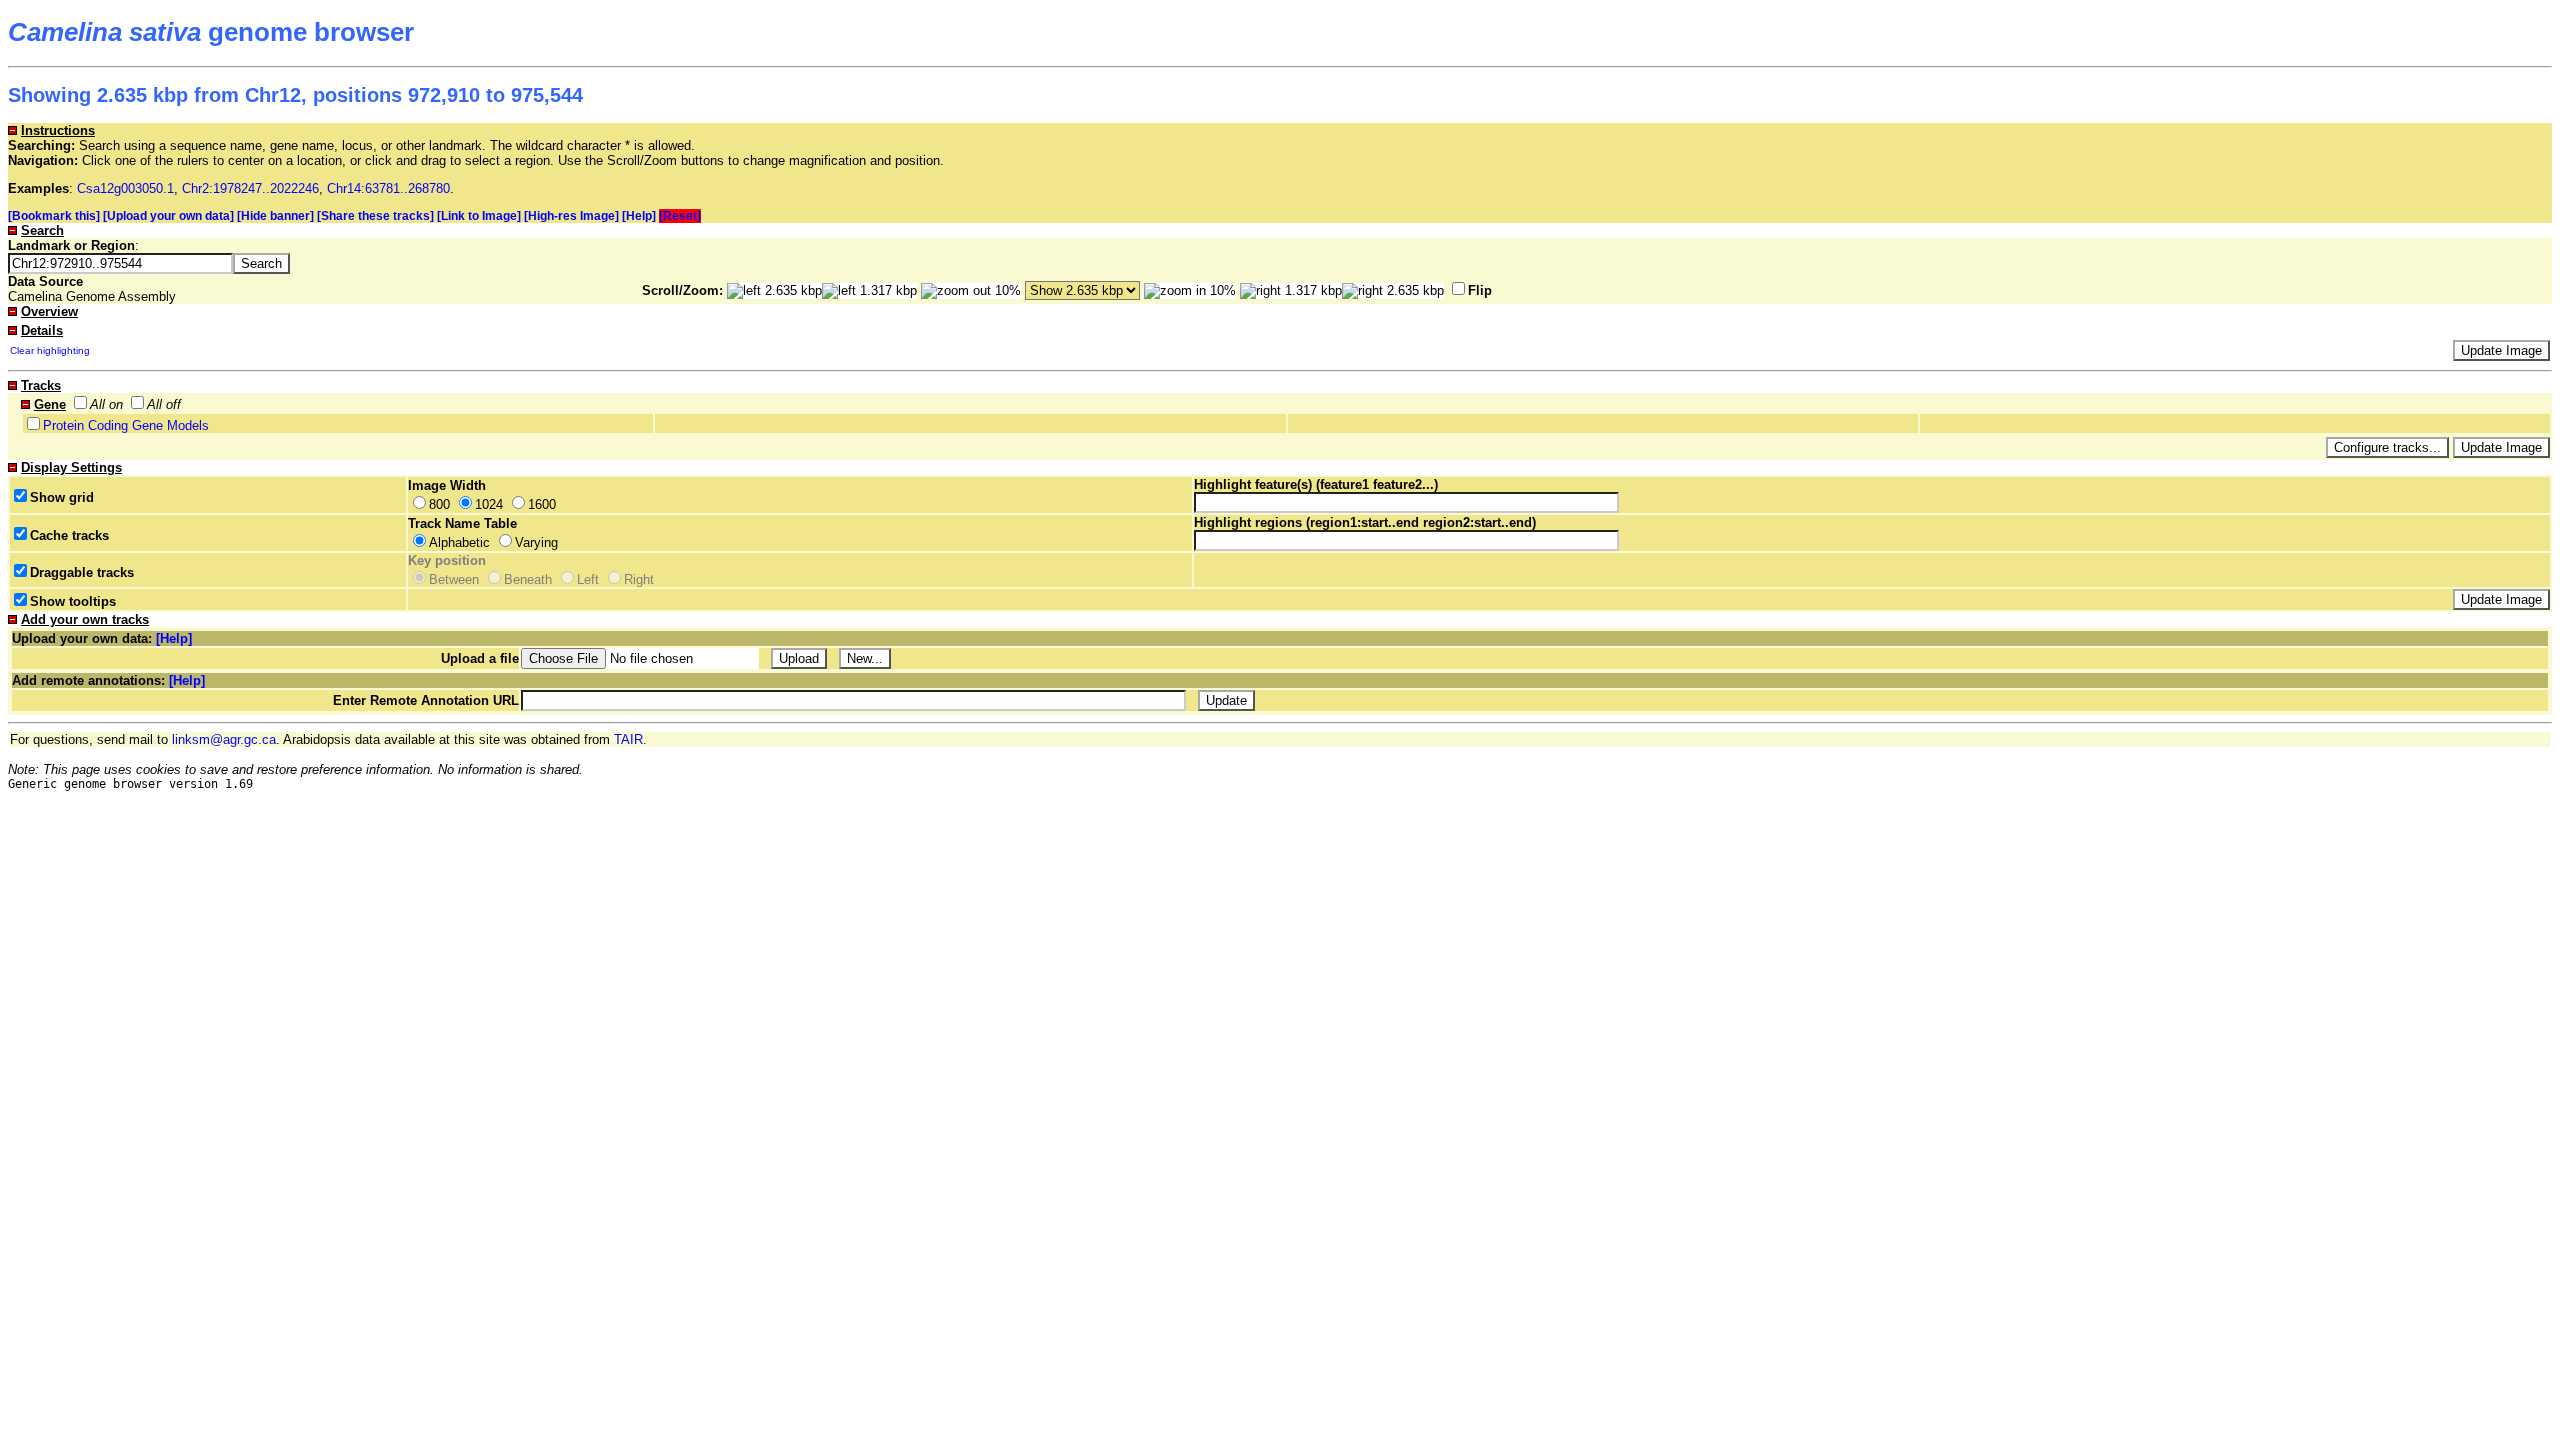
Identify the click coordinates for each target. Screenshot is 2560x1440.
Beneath (528, 579)
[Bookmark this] (54, 216)
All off (164, 404)
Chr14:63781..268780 (388, 188)
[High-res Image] (571, 216)
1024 (489, 504)
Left (588, 579)
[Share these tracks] (375, 216)
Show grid (62, 497)
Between (454, 579)
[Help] (639, 216)
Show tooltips (73, 601)
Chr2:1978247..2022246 (250, 188)
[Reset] (680, 216)
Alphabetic (459, 542)
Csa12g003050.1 (125, 188)
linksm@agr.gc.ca (224, 739)
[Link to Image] (479, 216)
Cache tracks (69, 535)
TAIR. (630, 739)
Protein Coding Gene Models (126, 425)
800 (439, 504)
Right (639, 579)
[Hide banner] (275, 216)
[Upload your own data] (168, 216)
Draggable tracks (82, 572)
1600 (542, 504)
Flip (1480, 290)
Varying (536, 542)
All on (106, 404)
